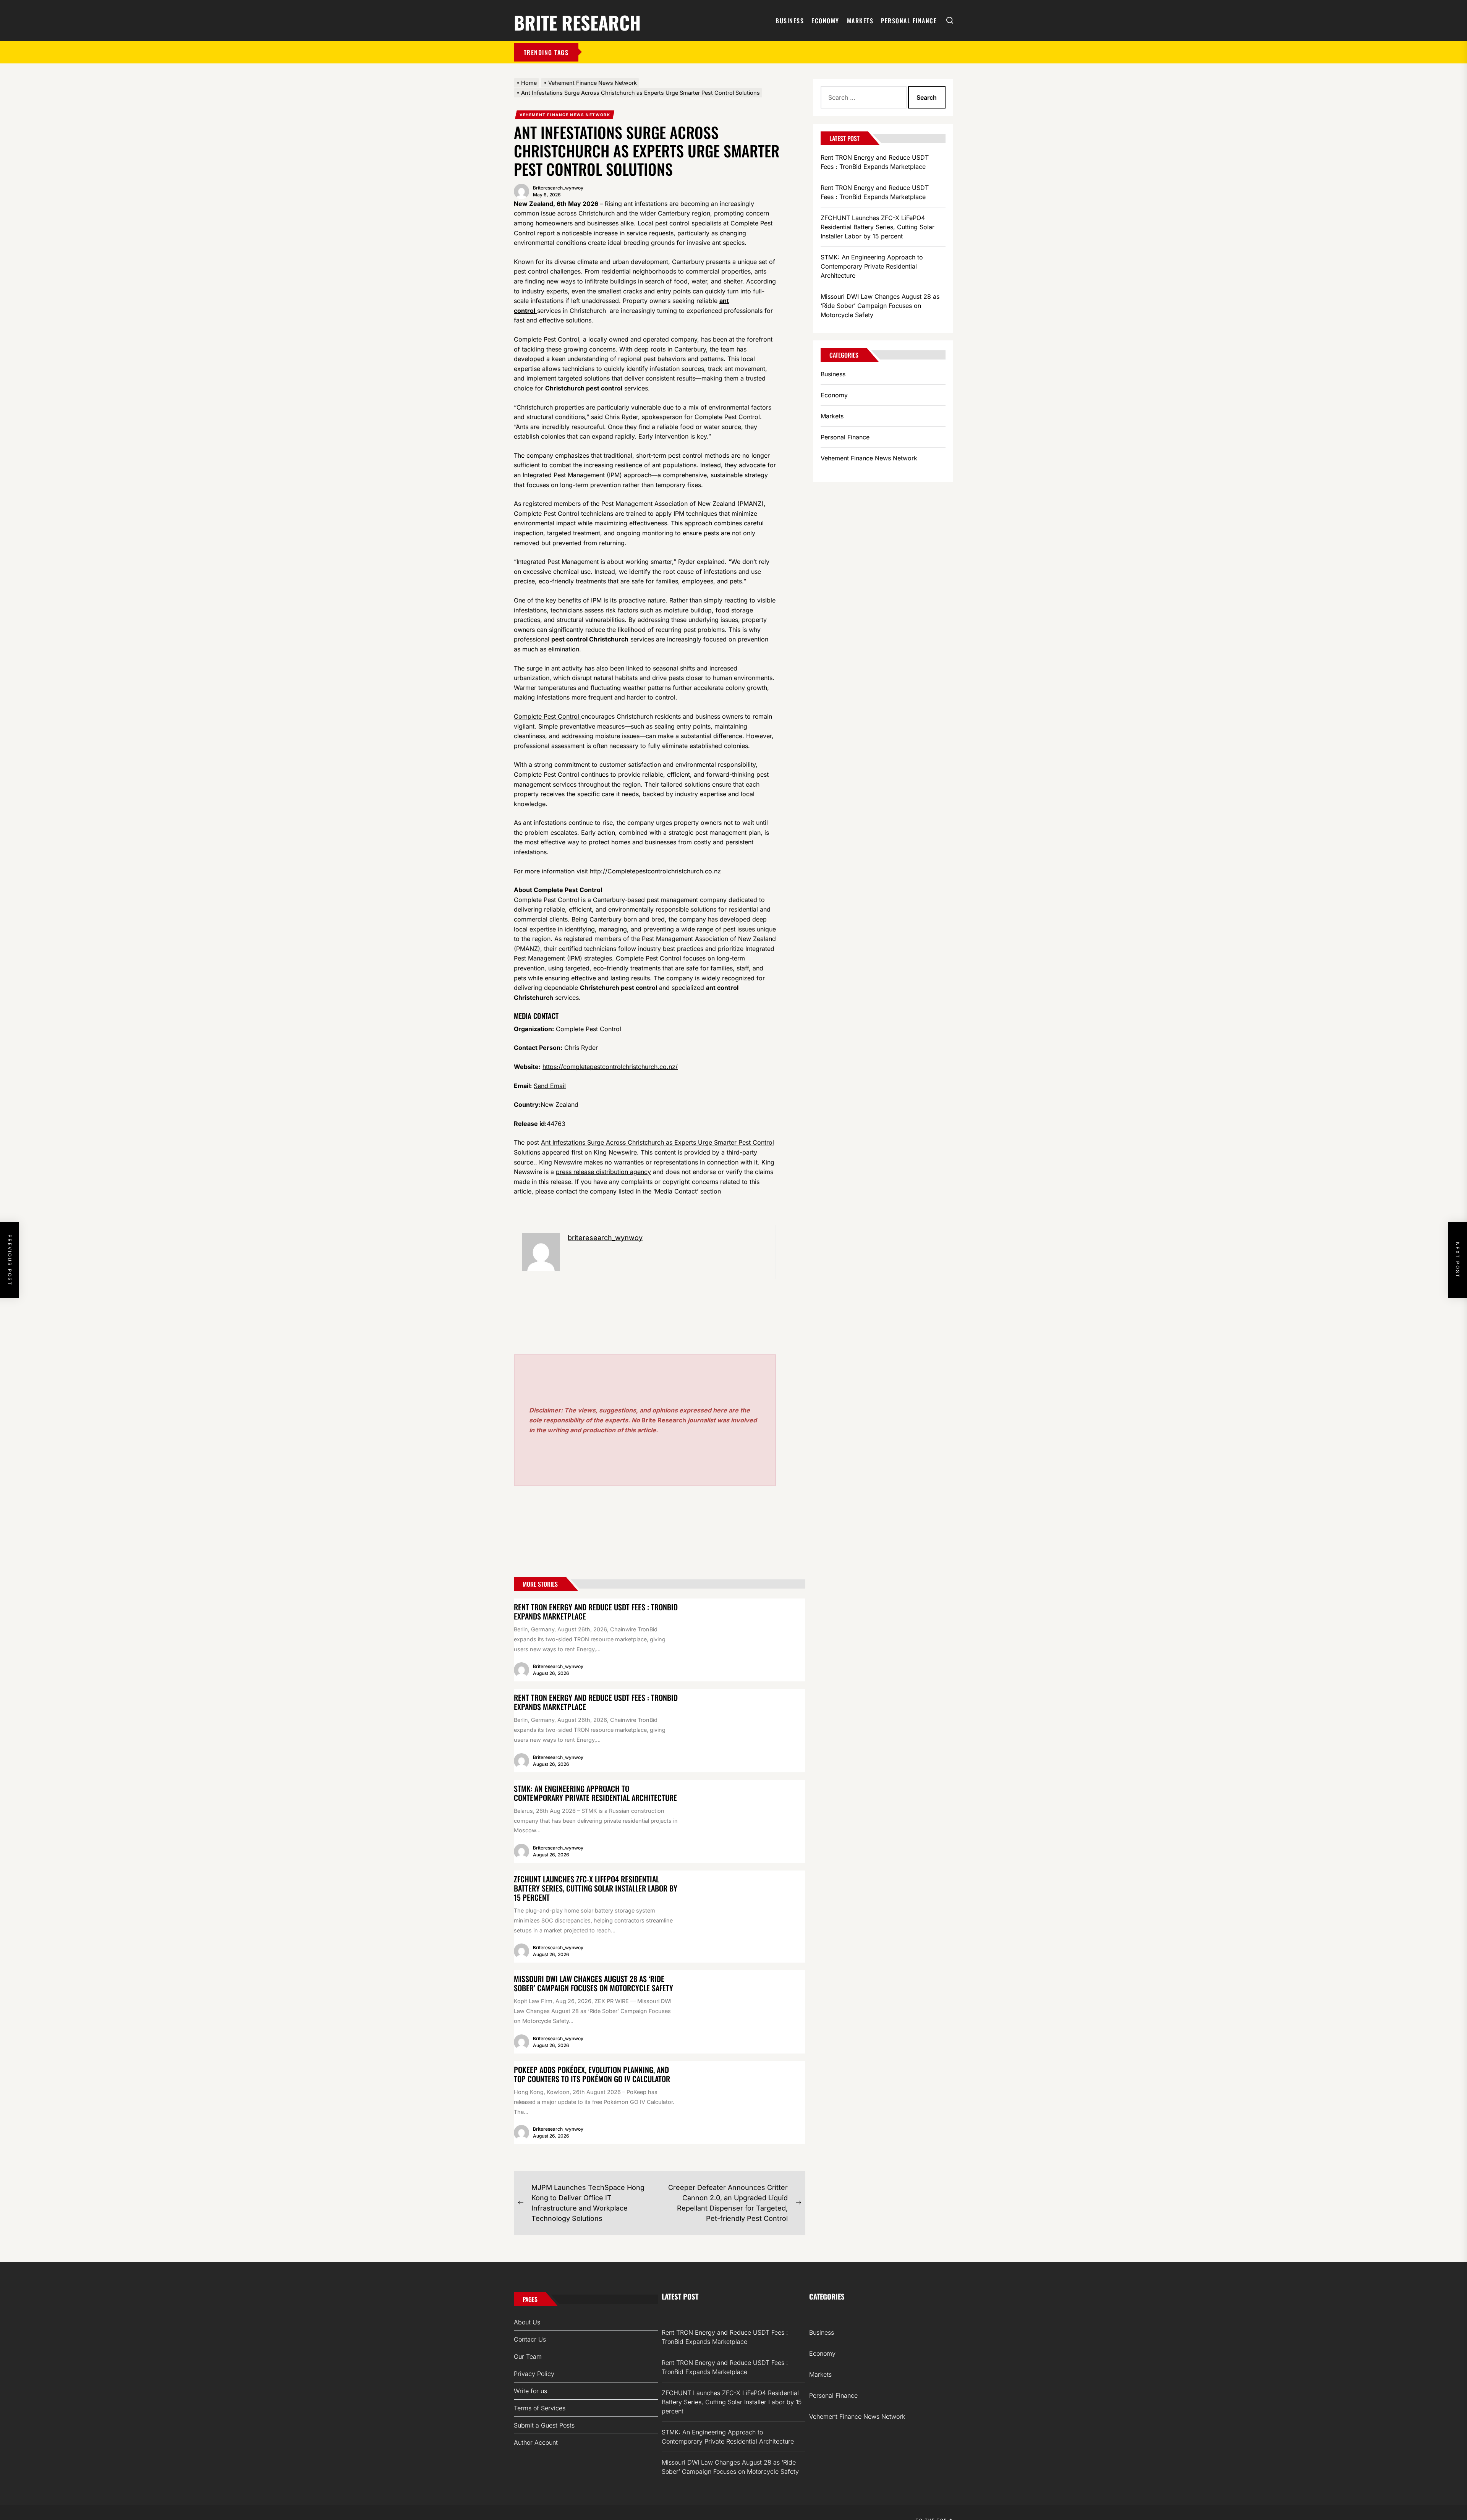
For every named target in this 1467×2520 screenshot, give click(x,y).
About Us (527, 2322)
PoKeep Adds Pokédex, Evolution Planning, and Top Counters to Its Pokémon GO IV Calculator (592, 2074)
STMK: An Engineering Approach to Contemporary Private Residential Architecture (595, 1793)
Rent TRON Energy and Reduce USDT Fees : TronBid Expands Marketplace (596, 1611)
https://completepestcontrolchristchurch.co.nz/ (610, 1067)
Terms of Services (540, 2408)
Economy (825, 21)
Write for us (530, 2391)
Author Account (536, 2442)
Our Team (528, 2356)
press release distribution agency (603, 1172)
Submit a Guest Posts (544, 2425)
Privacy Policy (534, 2374)
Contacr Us (530, 2339)
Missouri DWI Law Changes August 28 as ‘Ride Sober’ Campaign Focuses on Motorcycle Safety (593, 1983)
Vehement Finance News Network (565, 115)
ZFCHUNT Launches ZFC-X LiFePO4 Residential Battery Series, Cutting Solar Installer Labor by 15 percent (596, 1888)
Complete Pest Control (547, 716)
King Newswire (615, 1152)
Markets (860, 21)
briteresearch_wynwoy (558, 188)
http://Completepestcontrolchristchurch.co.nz (655, 871)
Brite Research (577, 21)
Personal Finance (909, 21)
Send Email (550, 1086)
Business (790, 21)
